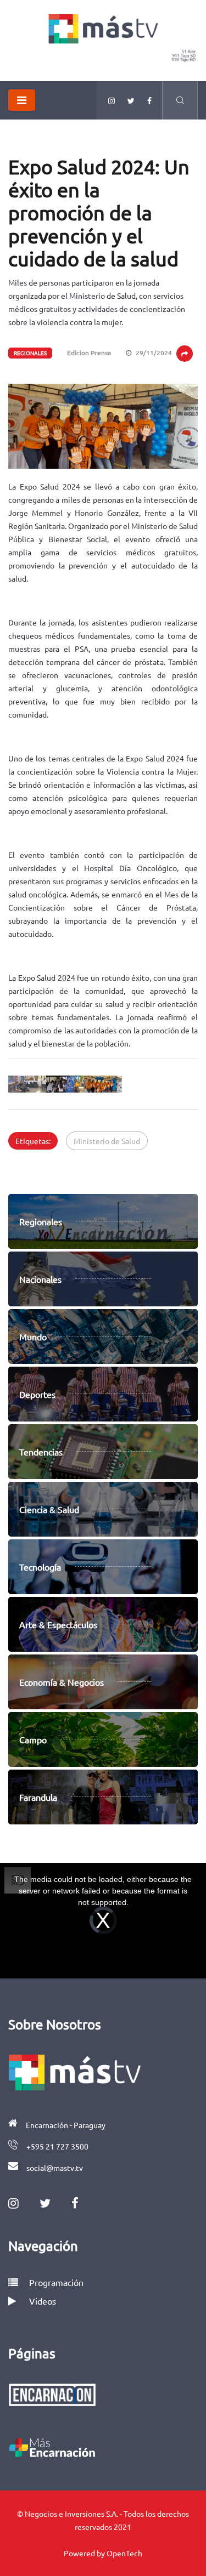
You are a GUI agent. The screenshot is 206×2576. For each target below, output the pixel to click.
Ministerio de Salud (107, 1141)
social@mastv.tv (55, 2168)
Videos (43, 2301)
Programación (55, 2282)
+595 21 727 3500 (57, 2146)
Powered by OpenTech (103, 2553)
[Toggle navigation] (22, 100)
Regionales (30, 353)
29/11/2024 (153, 352)
